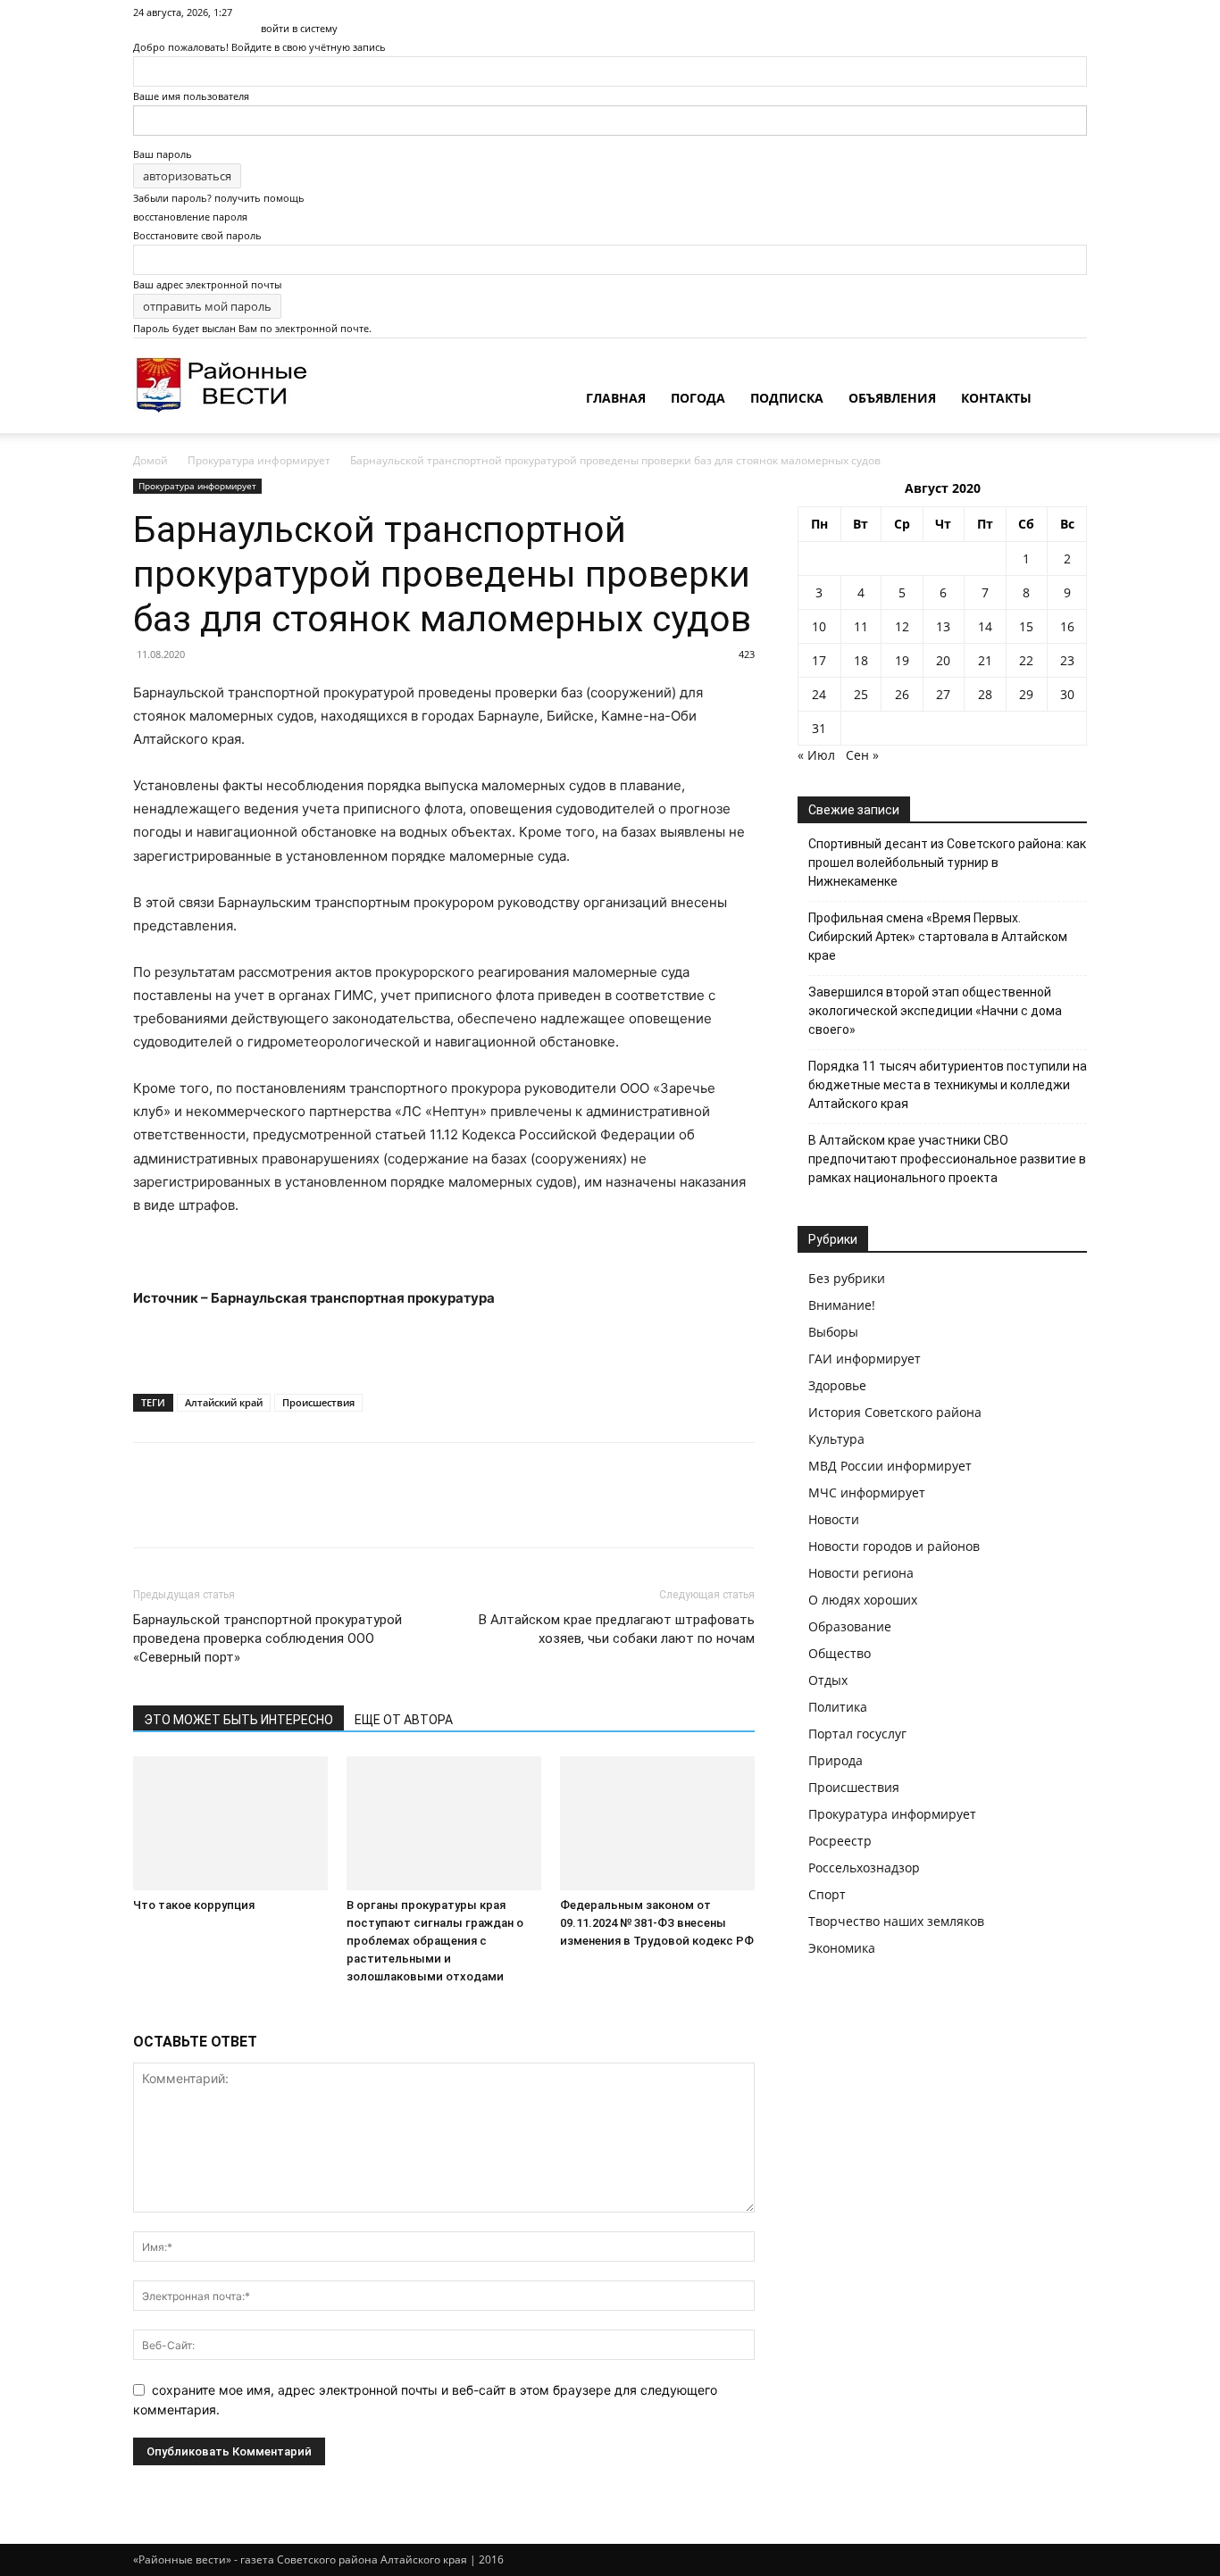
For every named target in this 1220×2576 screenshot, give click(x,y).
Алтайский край (224, 1402)
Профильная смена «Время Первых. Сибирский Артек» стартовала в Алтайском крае (938, 937)
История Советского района (895, 1412)
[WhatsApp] (274, 1511)
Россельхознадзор (864, 1867)
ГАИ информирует (865, 1359)
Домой (150, 460)
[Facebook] (151, 1511)
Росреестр (840, 1841)
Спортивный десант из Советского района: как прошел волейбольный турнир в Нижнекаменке (947, 863)
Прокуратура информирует (259, 460)
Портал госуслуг (857, 1734)
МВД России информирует (890, 1466)
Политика (838, 1707)
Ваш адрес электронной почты (207, 284)
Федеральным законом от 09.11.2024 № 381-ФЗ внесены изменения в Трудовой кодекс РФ (657, 1923)
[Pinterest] (233, 1511)
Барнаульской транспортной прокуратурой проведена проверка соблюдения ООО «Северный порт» (267, 1638)
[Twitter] (192, 1511)
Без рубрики (847, 1278)
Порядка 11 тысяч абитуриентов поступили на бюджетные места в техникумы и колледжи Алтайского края (948, 1085)
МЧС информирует (867, 1492)
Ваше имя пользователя (191, 96)
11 (861, 626)
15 (1026, 626)
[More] (316, 1511)
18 (861, 660)
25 (861, 694)
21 (985, 660)
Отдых (828, 1680)
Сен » (862, 755)
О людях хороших (863, 1600)
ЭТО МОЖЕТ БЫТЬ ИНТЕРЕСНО (238, 1720)
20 (943, 660)
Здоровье (837, 1385)
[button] (1065, 400)
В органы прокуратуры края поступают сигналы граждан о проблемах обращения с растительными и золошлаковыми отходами (435, 1941)
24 (819, 694)
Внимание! (842, 1305)
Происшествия (318, 1402)
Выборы (833, 1332)
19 (902, 660)
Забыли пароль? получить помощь (219, 198)
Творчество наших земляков (896, 1921)
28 (985, 694)
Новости (834, 1519)
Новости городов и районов (894, 1546)
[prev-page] (138, 2010)
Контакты (996, 398)
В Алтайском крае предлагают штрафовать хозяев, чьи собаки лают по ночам (617, 1629)
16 (1067, 626)
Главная (616, 398)
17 (819, 660)
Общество (840, 1653)
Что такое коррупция (194, 1905)
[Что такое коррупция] (230, 1823)
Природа (836, 1760)
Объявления (892, 398)
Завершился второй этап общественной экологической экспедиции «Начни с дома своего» (935, 1011)
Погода (698, 398)
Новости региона (861, 1573)
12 (902, 626)
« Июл (816, 755)
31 (819, 728)
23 (1067, 660)
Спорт (827, 1894)
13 (943, 626)
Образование (850, 1626)
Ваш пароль (163, 154)
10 (819, 626)
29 (1026, 694)
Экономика (842, 1948)
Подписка (787, 398)
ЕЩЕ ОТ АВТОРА (404, 1720)
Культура (836, 1439)
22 (1026, 660)
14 (985, 626)
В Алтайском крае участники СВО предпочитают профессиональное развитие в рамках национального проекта (947, 1159)
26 (902, 694)
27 (943, 694)
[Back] (265, 9)
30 (1067, 694)
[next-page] (148, 2010)
